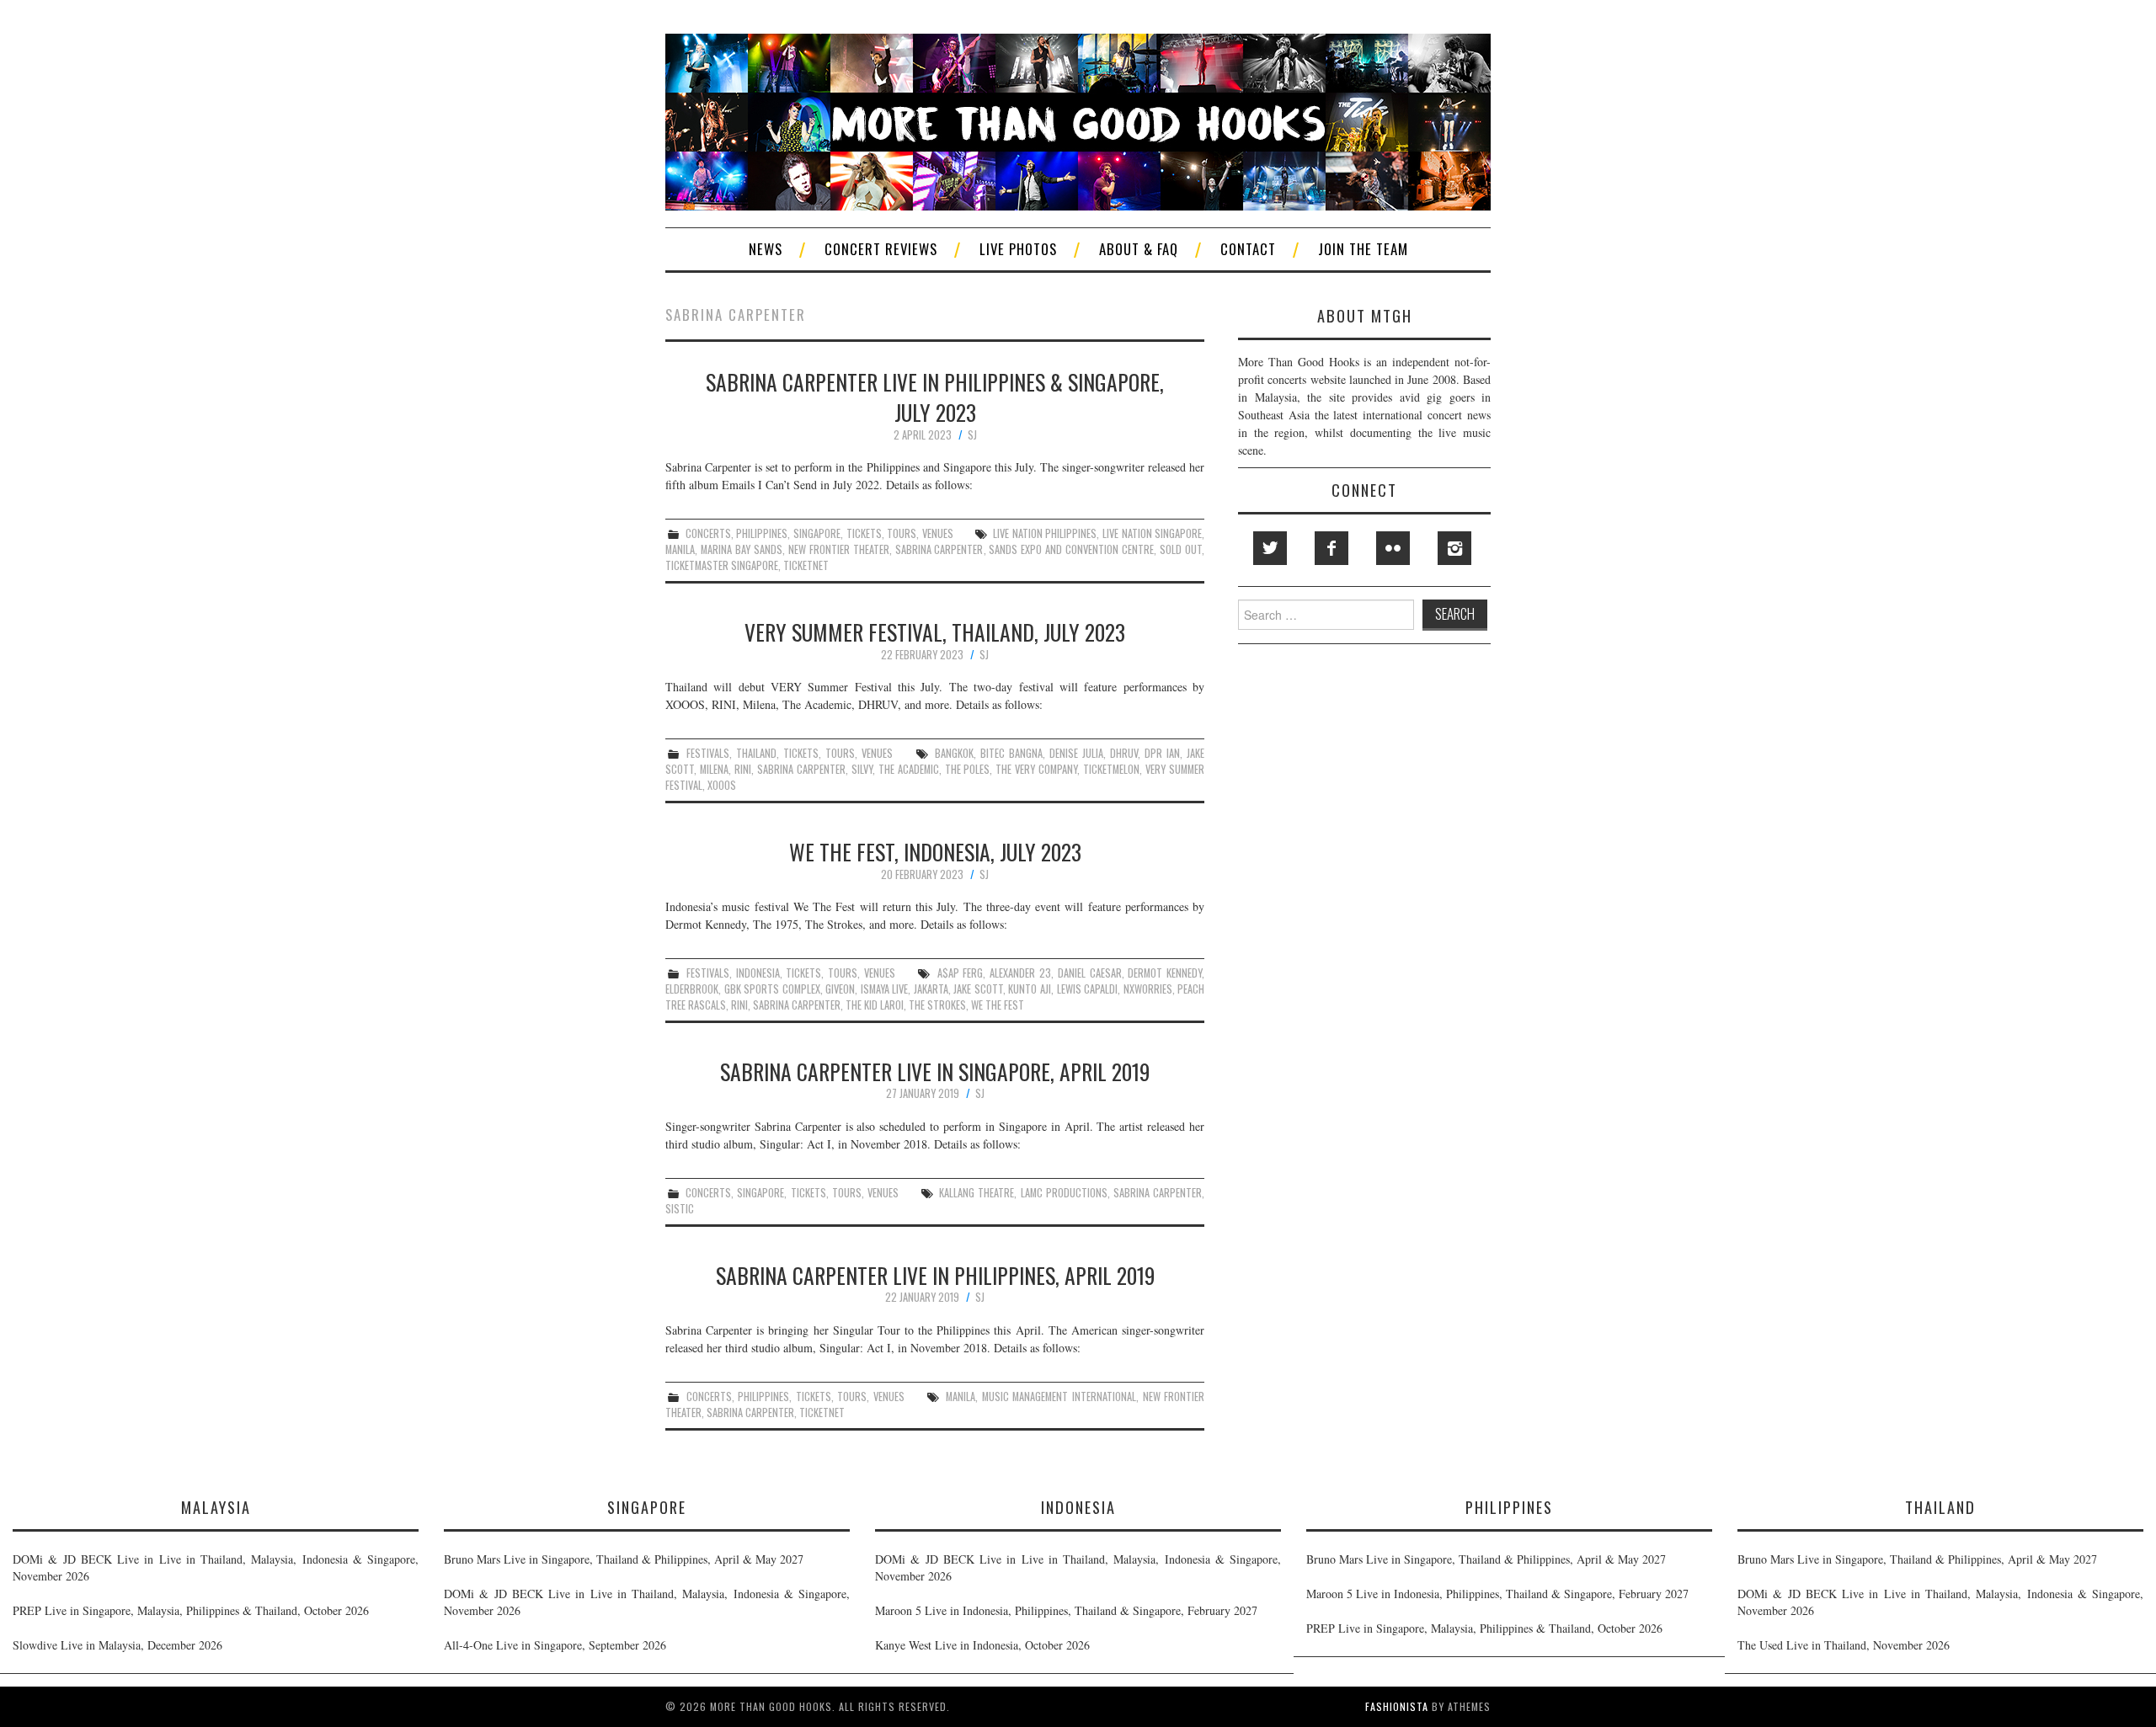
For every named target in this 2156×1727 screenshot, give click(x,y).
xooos (722, 785)
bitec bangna (1011, 753)
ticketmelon (1111, 769)
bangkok (954, 753)
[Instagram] (1454, 548)
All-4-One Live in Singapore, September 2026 (555, 1645)
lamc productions (1064, 1193)
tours (902, 533)
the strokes (937, 1005)
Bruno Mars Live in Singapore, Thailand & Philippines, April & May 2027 (624, 1559)
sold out (1181, 549)
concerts (708, 533)
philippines (762, 533)
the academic (909, 769)
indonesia (758, 973)
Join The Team (1363, 249)
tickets (864, 533)
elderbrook (692, 989)
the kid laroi (875, 1005)
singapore (817, 533)
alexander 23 (1020, 973)
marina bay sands (742, 549)
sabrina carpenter (939, 549)
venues (938, 533)
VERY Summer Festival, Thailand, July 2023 (935, 632)
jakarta (931, 989)
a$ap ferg (961, 973)
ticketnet (806, 565)
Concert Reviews (881, 249)
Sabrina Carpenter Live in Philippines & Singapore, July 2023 (935, 397)
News (766, 249)
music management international (1059, 1397)
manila (680, 549)
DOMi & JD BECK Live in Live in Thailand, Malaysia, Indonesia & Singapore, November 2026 (216, 1567)
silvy (862, 769)
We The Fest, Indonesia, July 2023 (935, 851)
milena (714, 769)
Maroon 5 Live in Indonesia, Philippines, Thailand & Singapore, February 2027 (1066, 1610)
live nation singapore (1152, 533)
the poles (968, 769)
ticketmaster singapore (722, 565)
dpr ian (1162, 753)
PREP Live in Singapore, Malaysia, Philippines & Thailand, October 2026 (191, 1610)
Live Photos (1018, 249)
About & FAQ (1139, 249)
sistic (680, 1209)
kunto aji (1030, 989)
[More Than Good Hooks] (1078, 120)
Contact (1248, 249)
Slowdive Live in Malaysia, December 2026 (117, 1645)
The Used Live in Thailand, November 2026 (1844, 1645)
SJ (972, 435)
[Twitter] (1270, 548)
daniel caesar (1090, 973)
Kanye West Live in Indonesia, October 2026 (982, 1645)
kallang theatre (977, 1193)
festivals (708, 753)
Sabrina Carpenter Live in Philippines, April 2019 (935, 1275)
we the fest (998, 1005)
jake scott (978, 989)
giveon (840, 989)
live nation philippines (1045, 533)
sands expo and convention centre (1071, 549)
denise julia (1076, 753)
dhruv (1124, 753)
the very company (1036, 769)
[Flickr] (1393, 548)
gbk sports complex (772, 989)
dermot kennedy (1165, 973)
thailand (756, 753)
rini (743, 769)
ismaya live (885, 989)
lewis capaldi (1088, 989)
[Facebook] (1331, 548)
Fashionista (1397, 1706)
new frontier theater (839, 549)
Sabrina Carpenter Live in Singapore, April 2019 (935, 1071)
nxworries (1148, 989)
